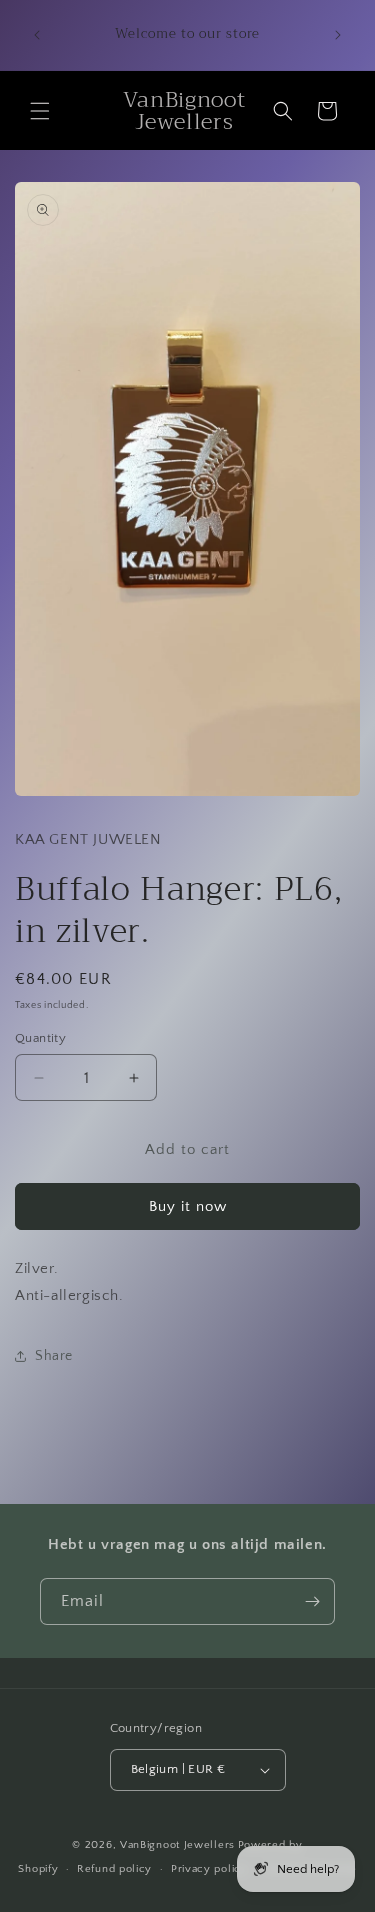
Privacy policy (209, 1869)
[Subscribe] (312, 1601)
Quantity (40, 1038)
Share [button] (54, 1356)
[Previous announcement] (37, 35)
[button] (40, 111)
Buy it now (188, 1206)
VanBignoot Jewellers (177, 1845)
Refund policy (114, 1869)
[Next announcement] (338, 35)
